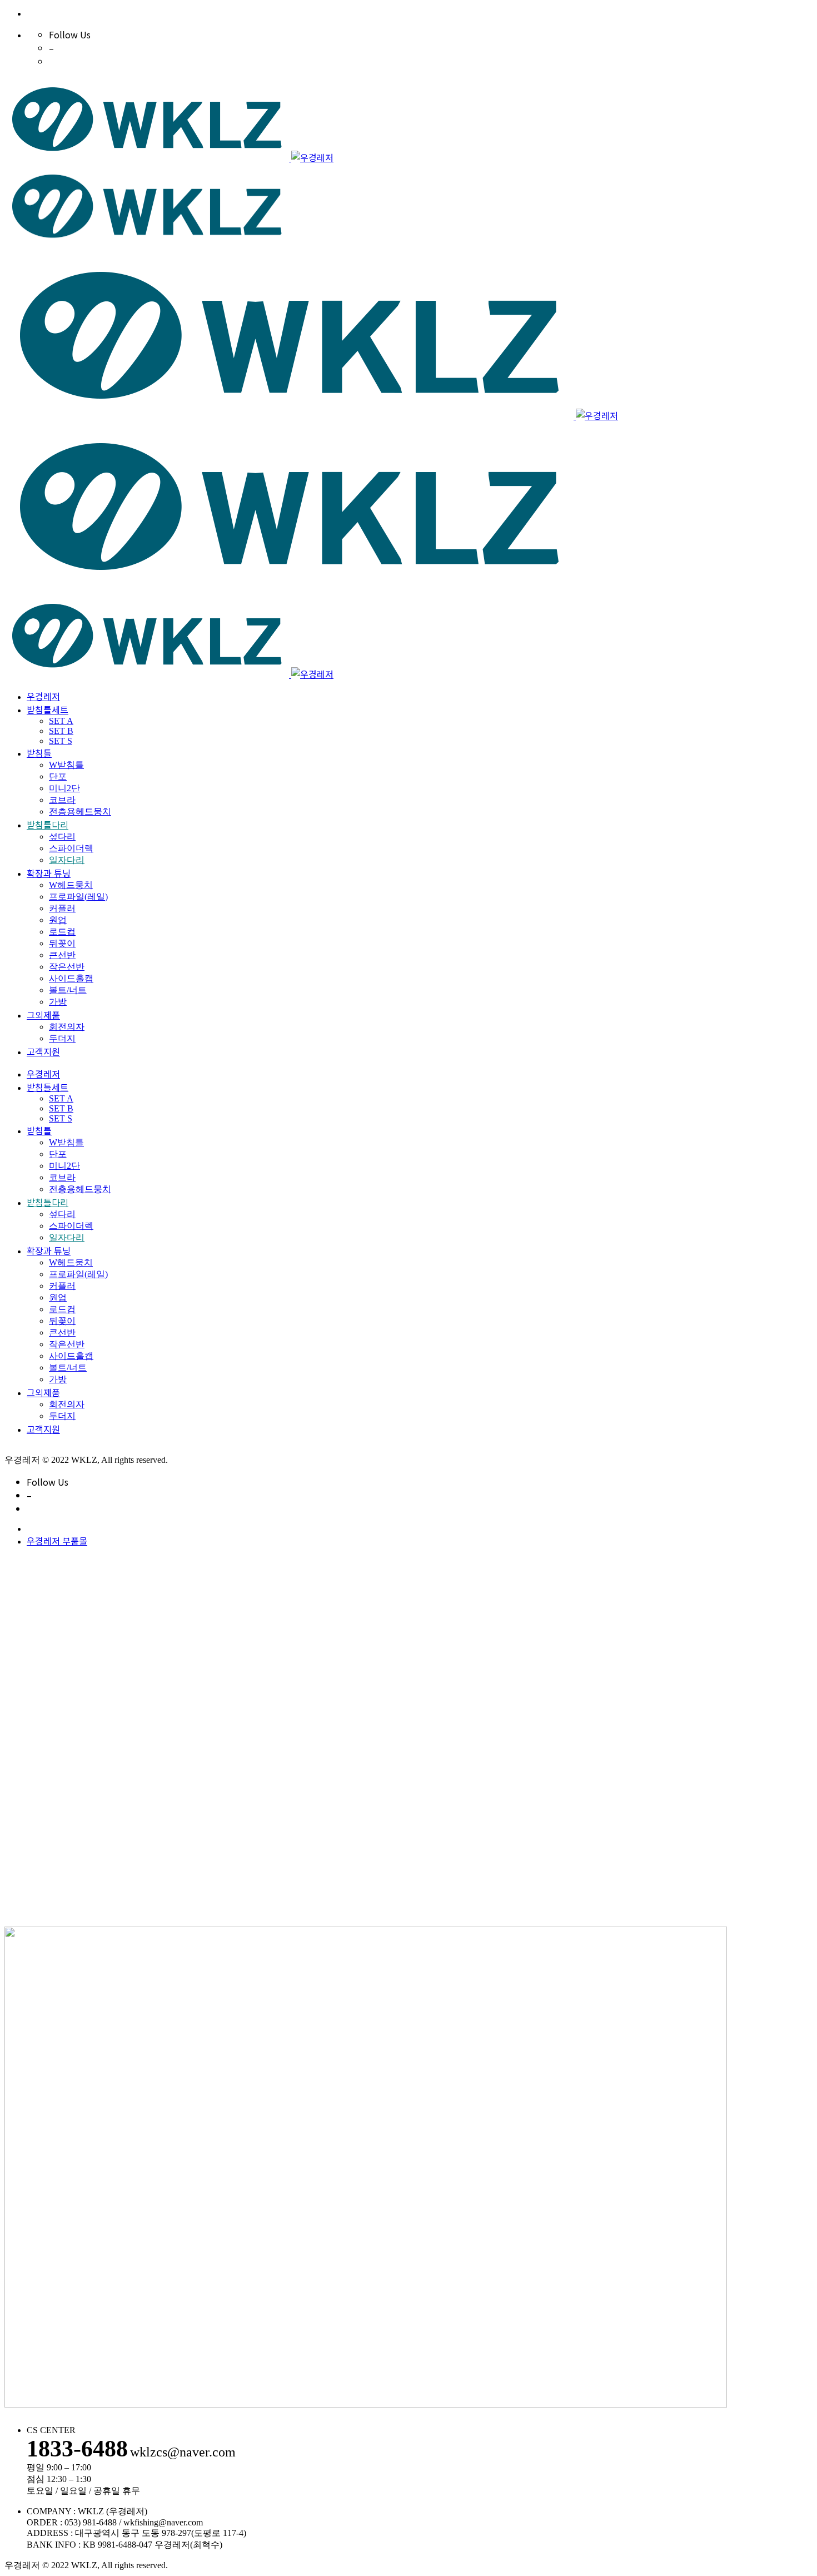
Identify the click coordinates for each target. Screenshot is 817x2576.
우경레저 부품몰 (57, 1541)
